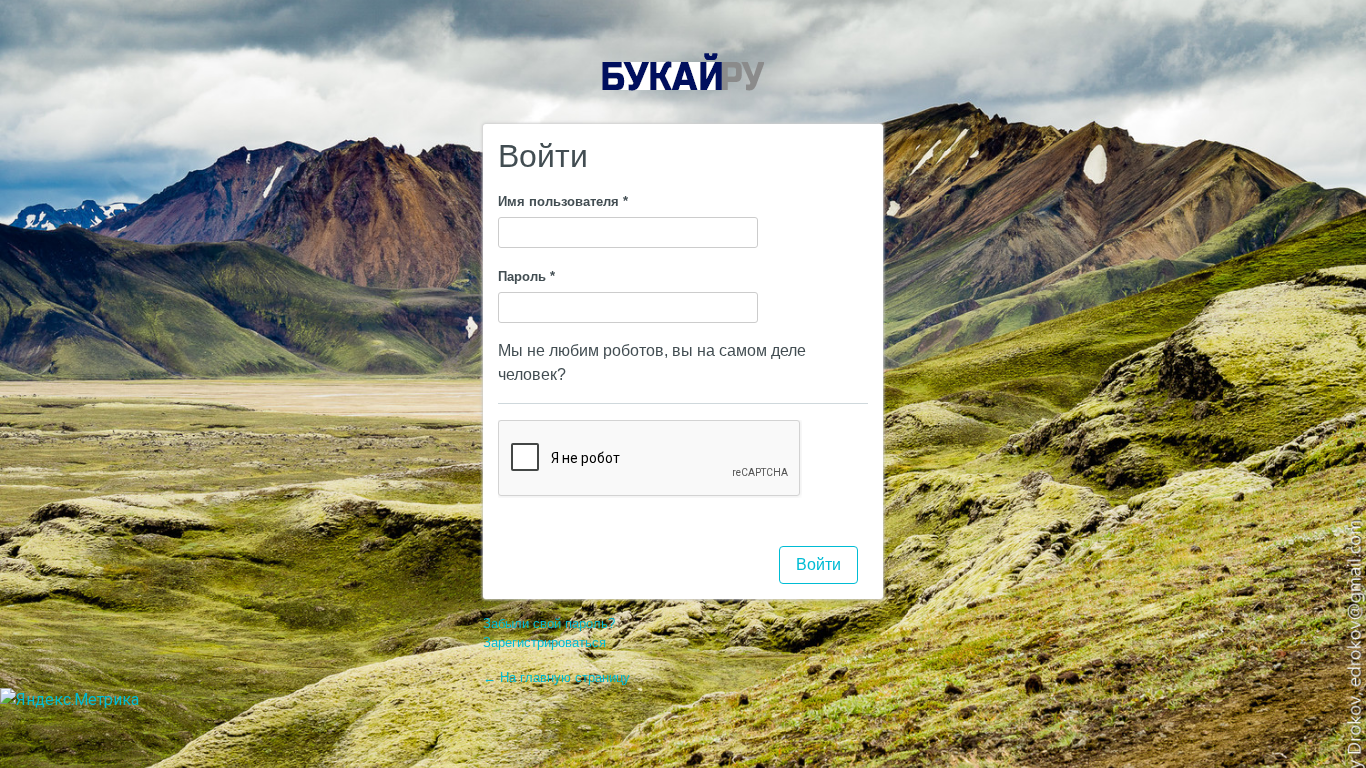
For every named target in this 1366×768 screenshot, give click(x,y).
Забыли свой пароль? (549, 623)
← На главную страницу (556, 677)
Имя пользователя (563, 201)
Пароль (526, 276)
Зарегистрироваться (544, 642)
